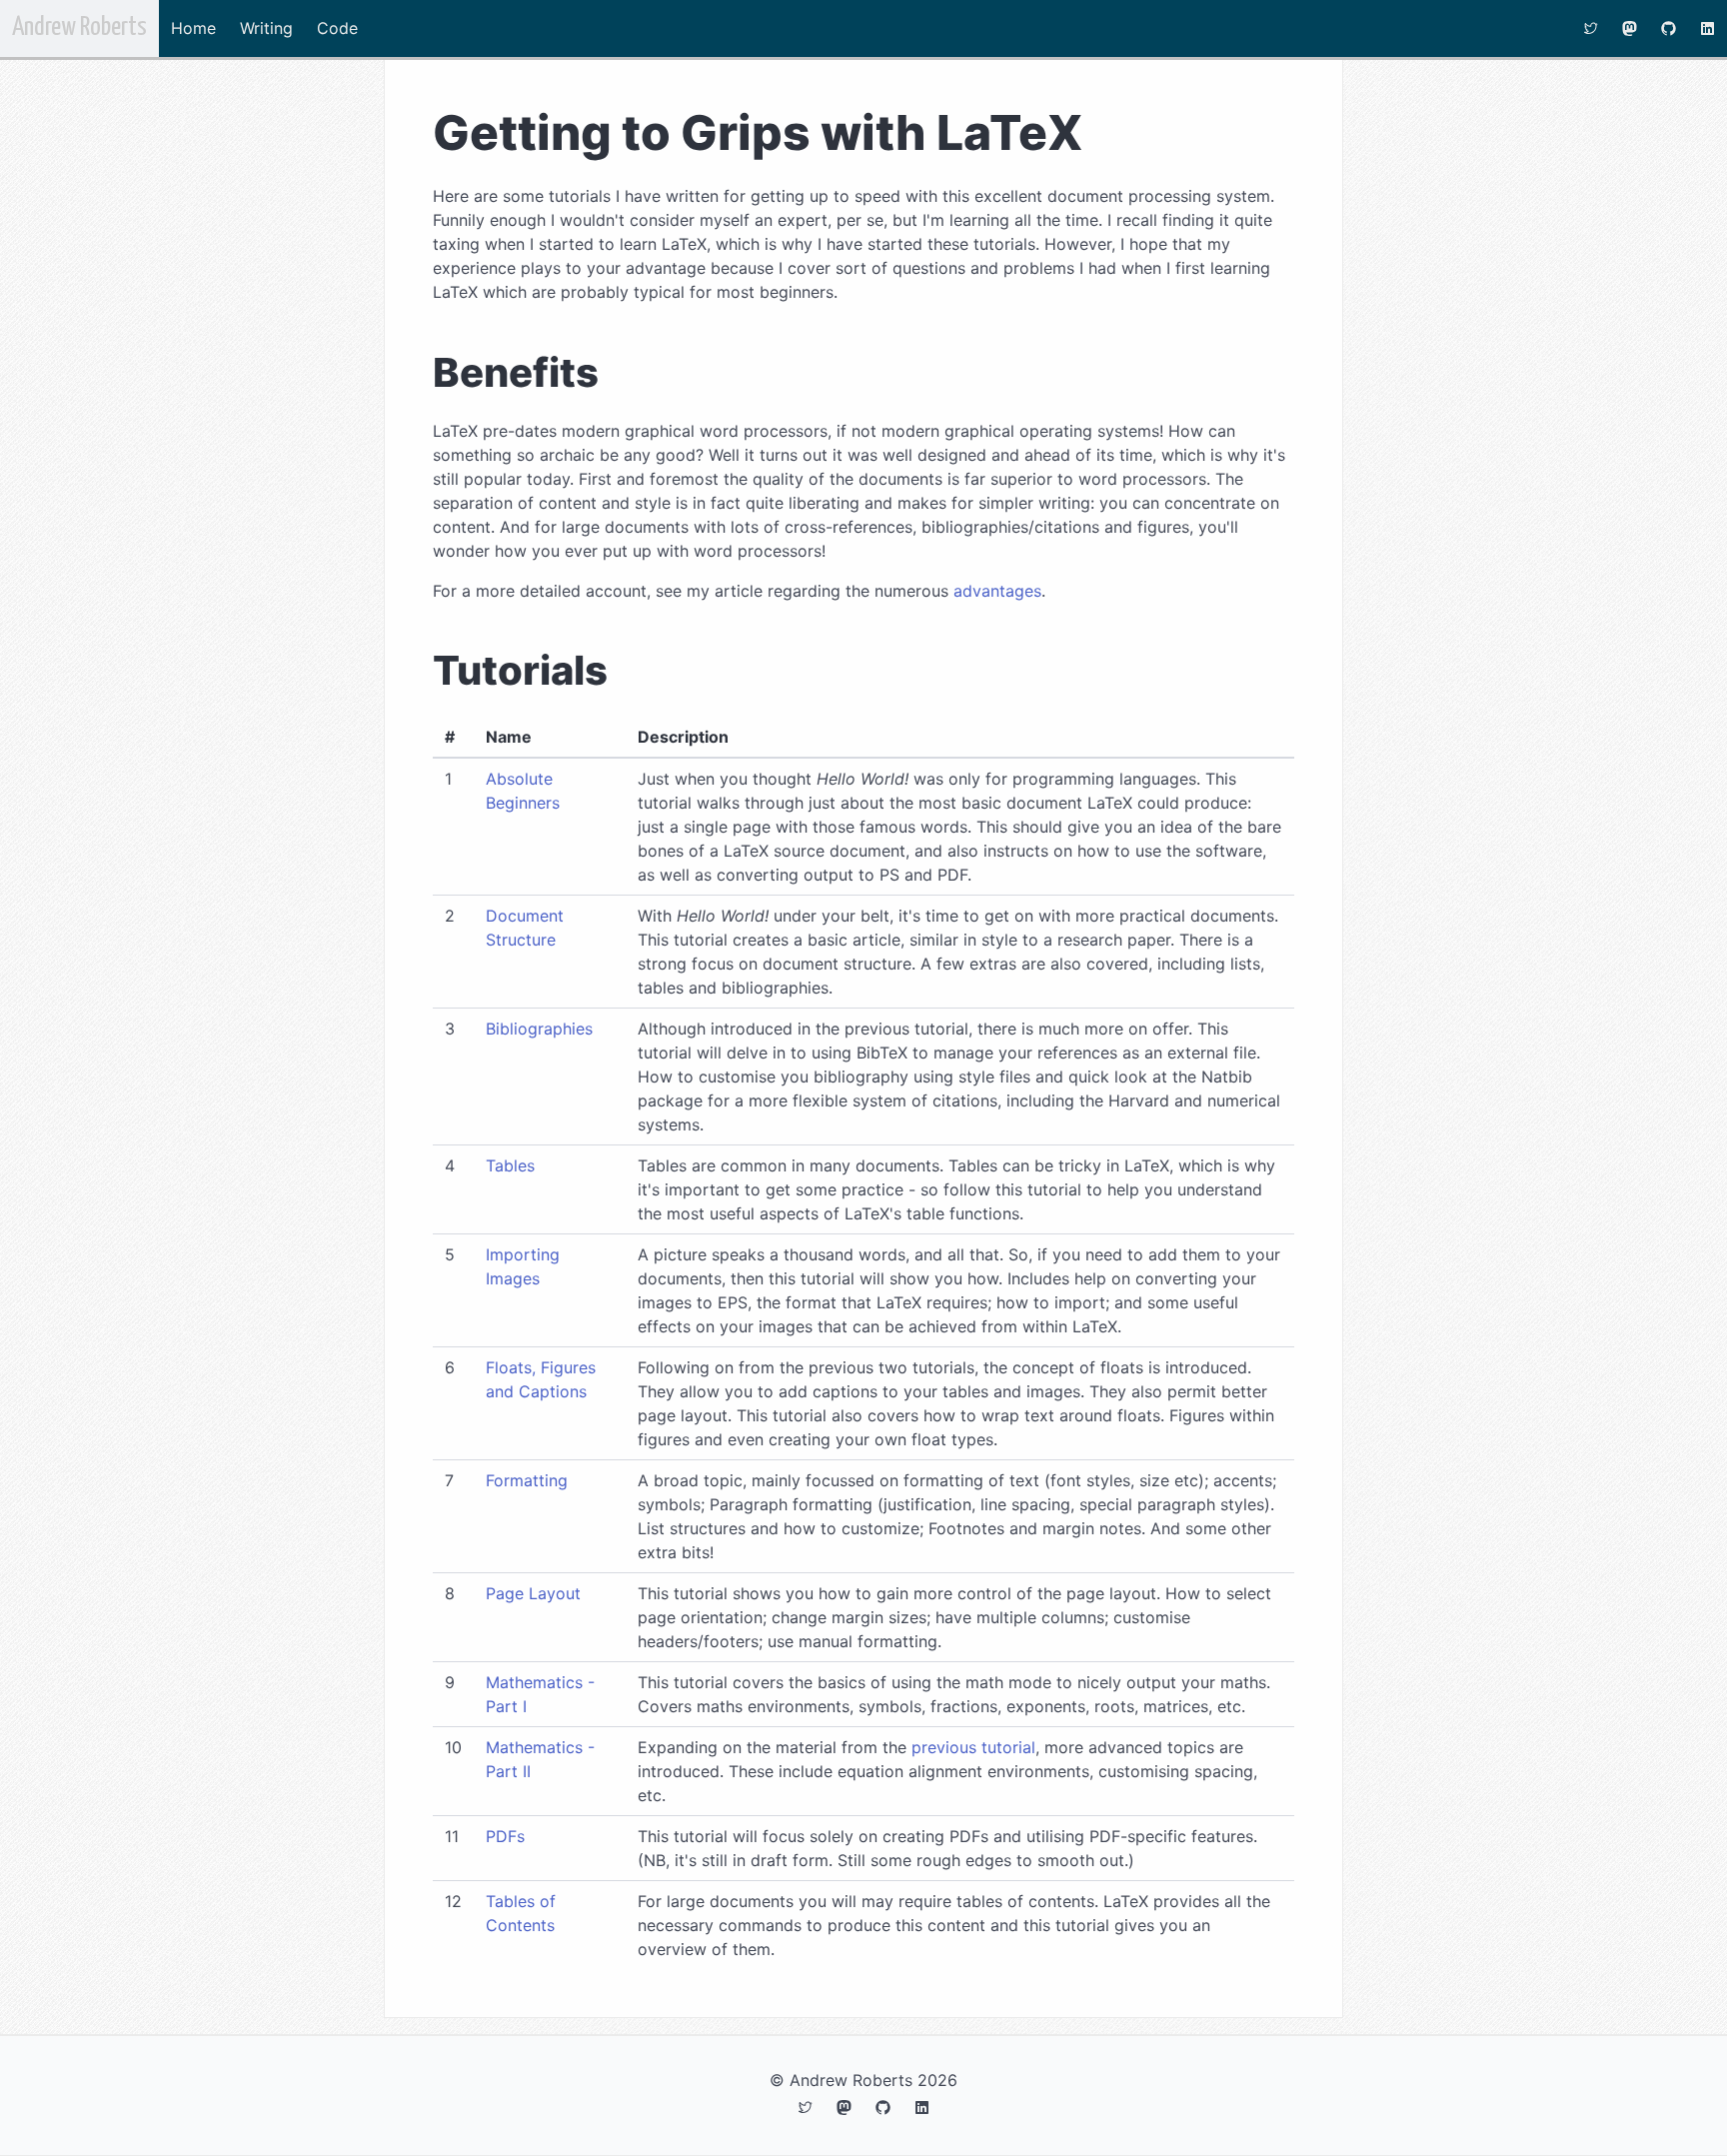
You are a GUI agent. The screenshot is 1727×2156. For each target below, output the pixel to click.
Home (193, 28)
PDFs (505, 1836)
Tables (510, 1165)
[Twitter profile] (1591, 28)
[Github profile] (1669, 28)
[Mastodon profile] (1630, 28)
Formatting (527, 1480)
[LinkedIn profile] (1708, 28)
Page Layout (533, 1593)
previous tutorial (973, 1747)
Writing (266, 28)
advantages (997, 591)
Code (337, 28)
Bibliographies (539, 1029)
